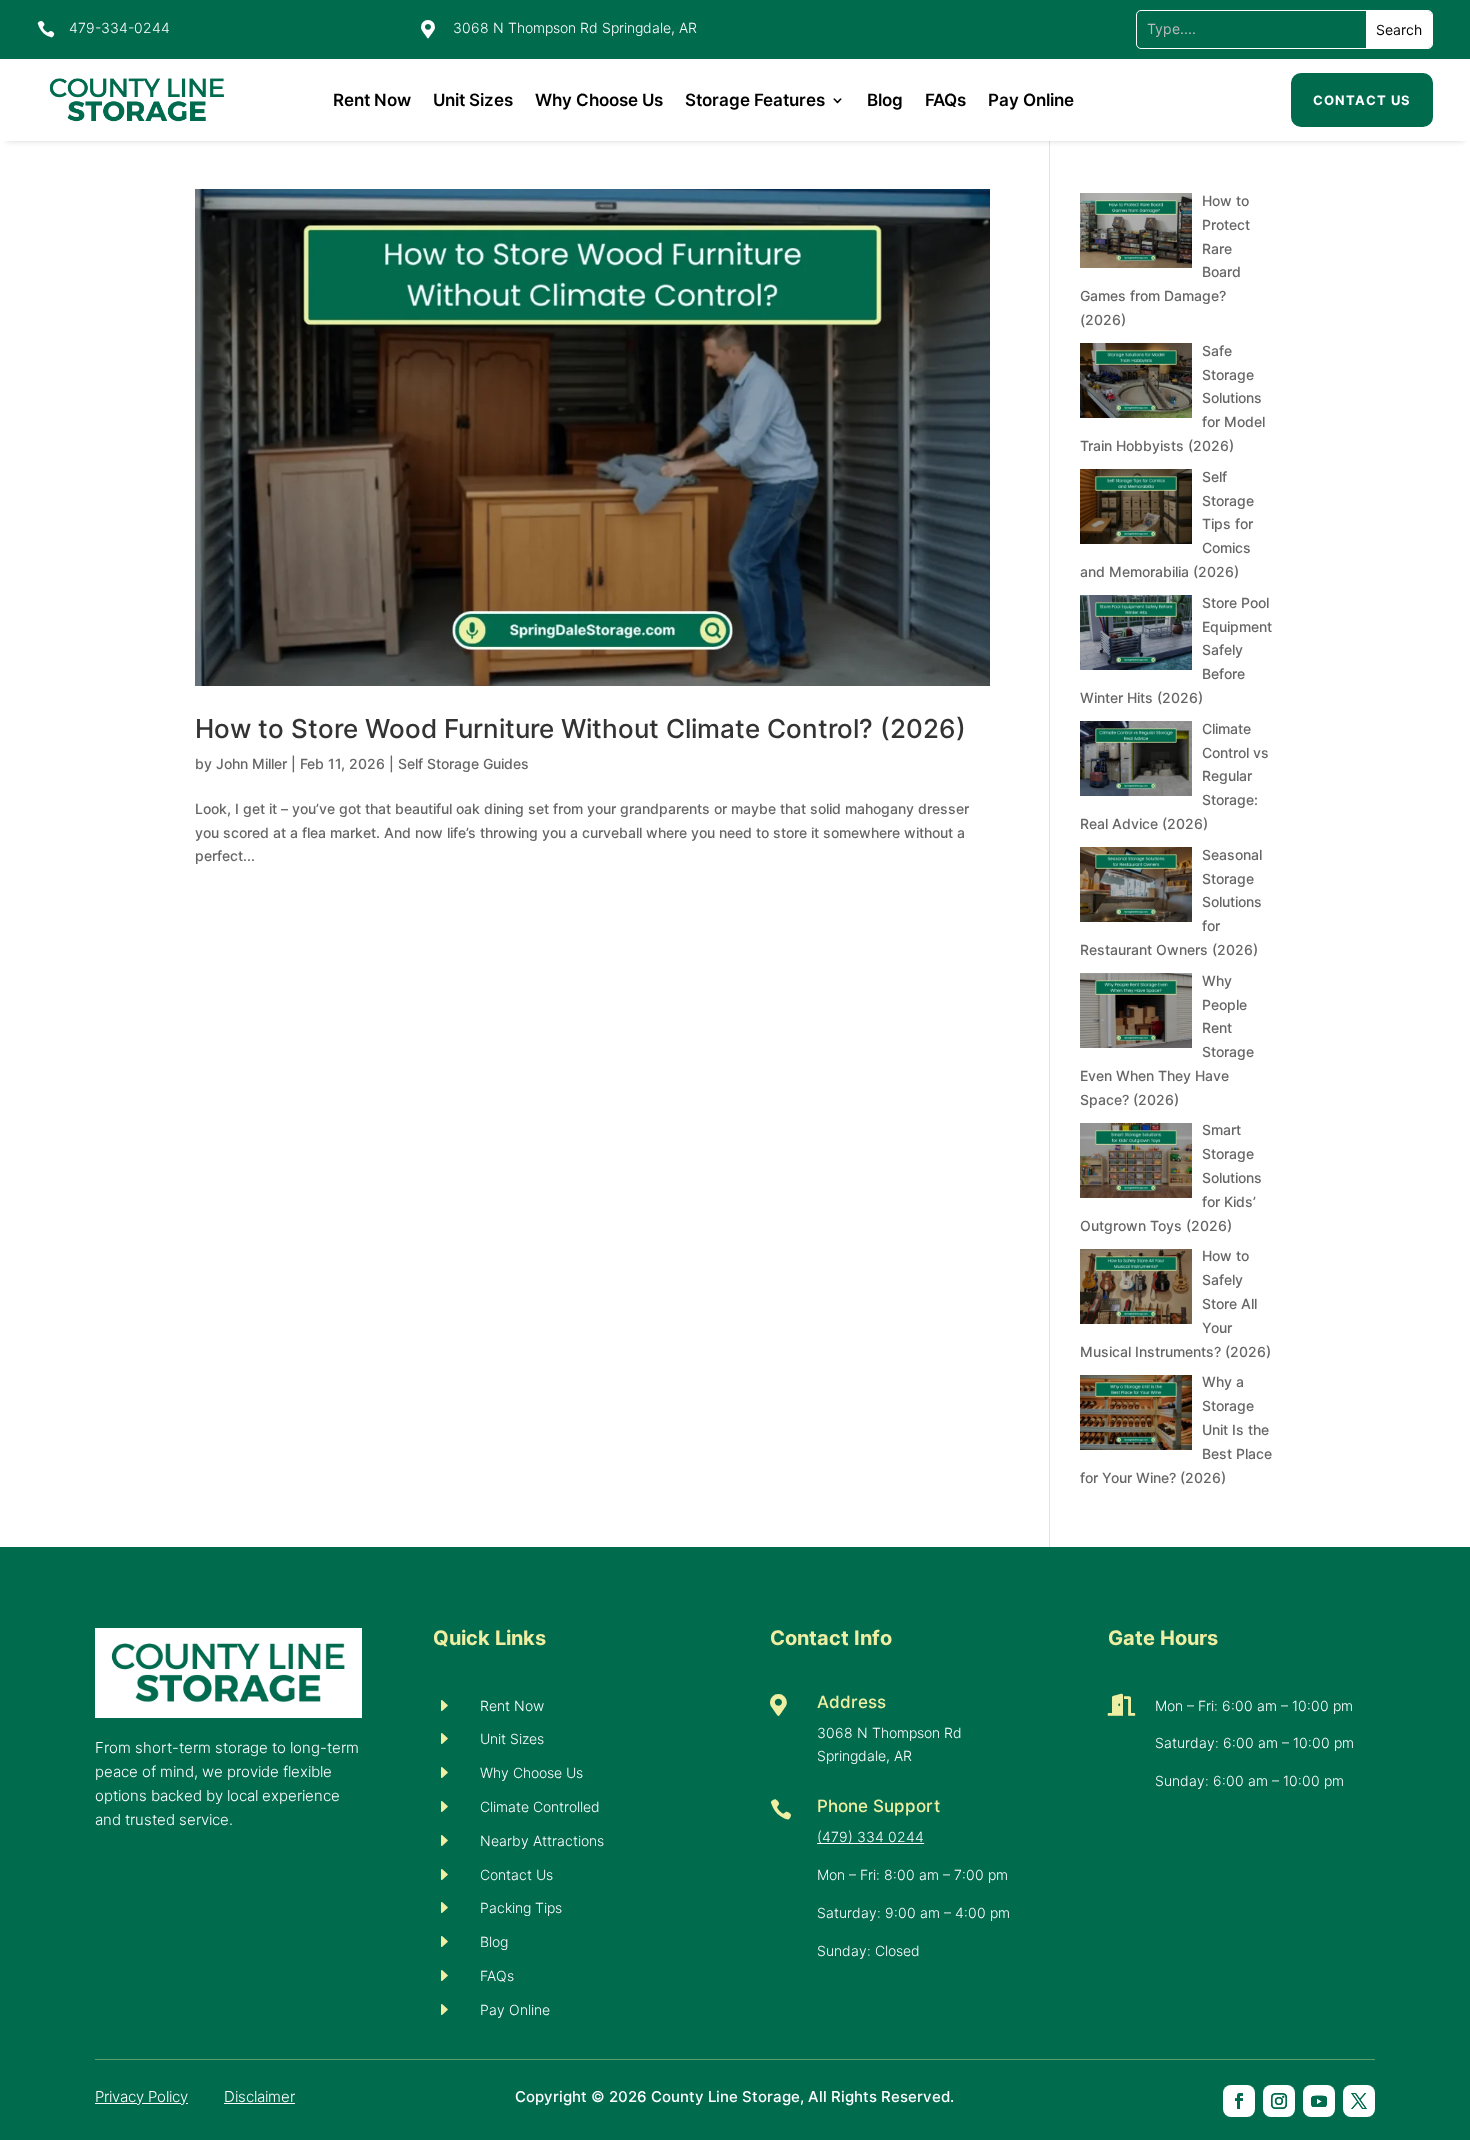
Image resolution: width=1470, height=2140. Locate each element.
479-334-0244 (119, 27)
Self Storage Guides (463, 763)
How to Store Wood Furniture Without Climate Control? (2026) (580, 728)
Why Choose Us (599, 100)
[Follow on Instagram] (1279, 2101)
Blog (885, 100)
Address (851, 1702)
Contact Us (1362, 100)
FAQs (945, 100)
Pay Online (1031, 100)
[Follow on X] (1359, 2101)
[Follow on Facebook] (1239, 2101)
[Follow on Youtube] (1319, 2101)
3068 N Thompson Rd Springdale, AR (575, 27)
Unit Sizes (473, 100)
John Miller (251, 763)
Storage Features (755, 100)
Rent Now (372, 100)
